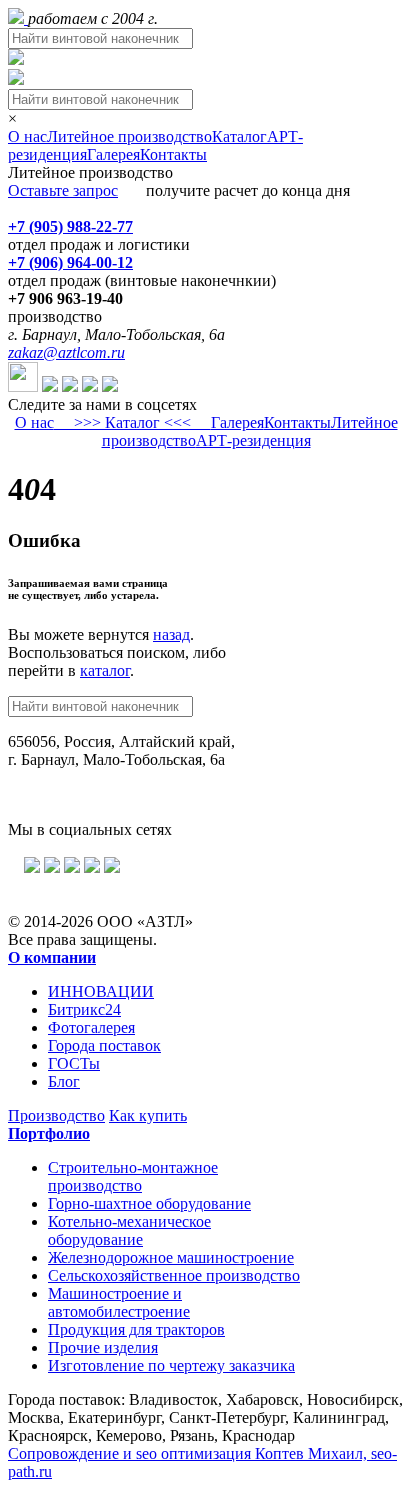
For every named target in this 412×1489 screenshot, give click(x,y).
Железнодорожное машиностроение (171, 1257)
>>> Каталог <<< (132, 422)
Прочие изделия (103, 1347)
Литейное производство (129, 136)
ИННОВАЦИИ (101, 991)
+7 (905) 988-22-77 (70, 226)
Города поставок (104, 1045)
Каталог (239, 136)
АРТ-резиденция (253, 440)
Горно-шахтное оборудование (149, 1203)
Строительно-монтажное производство (133, 1176)
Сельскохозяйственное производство (174, 1275)
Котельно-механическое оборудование (129, 1230)
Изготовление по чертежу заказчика (171, 1365)
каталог (105, 670)
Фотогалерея (91, 1027)
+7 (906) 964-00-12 (70, 262)
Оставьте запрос (63, 190)
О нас (27, 136)
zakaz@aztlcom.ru (66, 352)
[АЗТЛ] (18, 18)
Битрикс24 (84, 1009)
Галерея (113, 154)
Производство (56, 1115)
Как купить (148, 1115)
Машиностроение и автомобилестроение (119, 1302)
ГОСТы (74, 1063)
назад (171, 634)
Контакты (173, 154)
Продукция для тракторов (136, 1329)
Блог (64, 1081)
